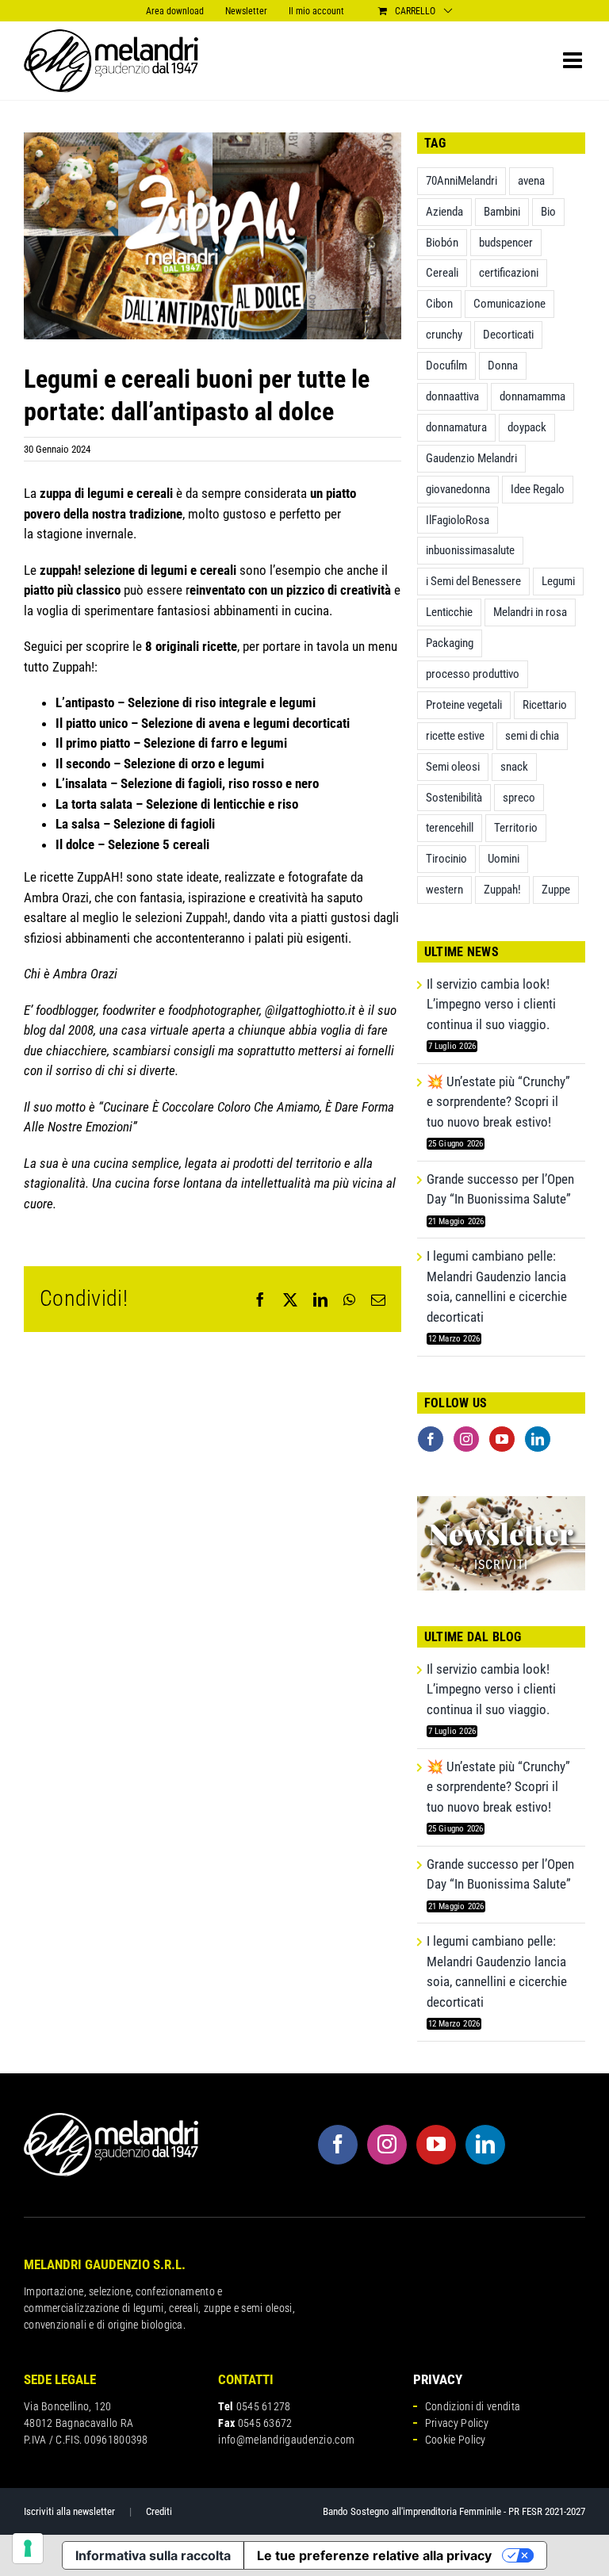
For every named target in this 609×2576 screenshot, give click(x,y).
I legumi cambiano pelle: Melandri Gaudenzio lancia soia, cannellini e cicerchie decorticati (497, 1286)
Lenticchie (449, 612)
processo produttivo (473, 674)
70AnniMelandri (462, 181)
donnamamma (532, 396)
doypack (527, 427)
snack (514, 767)
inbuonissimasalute (470, 550)
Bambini (502, 212)
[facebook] (338, 2145)
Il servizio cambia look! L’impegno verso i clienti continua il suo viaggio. (491, 1004)
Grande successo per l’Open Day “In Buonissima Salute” (500, 1189)
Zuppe (556, 890)
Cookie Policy (456, 2440)
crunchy (444, 335)
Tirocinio (446, 859)
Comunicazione (509, 304)
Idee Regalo (538, 489)
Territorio (516, 828)
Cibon (439, 304)
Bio (548, 212)
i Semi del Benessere (473, 581)
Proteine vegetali (464, 705)
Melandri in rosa (530, 612)
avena (531, 181)
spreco (519, 798)
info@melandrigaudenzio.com (286, 2440)
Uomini (504, 859)
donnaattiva (452, 396)
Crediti (159, 2511)
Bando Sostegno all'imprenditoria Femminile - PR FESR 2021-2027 (454, 2511)
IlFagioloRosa (458, 520)
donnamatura (456, 427)
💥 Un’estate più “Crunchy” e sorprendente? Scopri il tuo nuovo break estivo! (498, 1102)
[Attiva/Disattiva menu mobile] (574, 60)
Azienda (444, 212)
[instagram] (387, 2145)
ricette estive (455, 736)
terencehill (450, 828)
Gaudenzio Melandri (471, 458)
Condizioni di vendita (473, 2406)
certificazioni (509, 273)
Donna (503, 366)
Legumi (558, 581)
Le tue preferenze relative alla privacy (374, 2555)
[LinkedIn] (538, 1439)
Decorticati (508, 335)
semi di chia (532, 736)
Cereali (442, 273)
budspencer (506, 243)
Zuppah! (502, 890)
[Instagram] (466, 1439)
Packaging (450, 643)
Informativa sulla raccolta (153, 2555)
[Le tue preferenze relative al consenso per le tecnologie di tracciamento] (28, 2548)
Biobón (442, 243)
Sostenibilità (454, 798)
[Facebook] (431, 1439)
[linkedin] (485, 2145)
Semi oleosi (453, 767)
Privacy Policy (457, 2423)
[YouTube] (502, 1439)
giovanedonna (458, 489)
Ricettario (545, 705)
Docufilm (446, 366)
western (444, 890)
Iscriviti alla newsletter (69, 2511)
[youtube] (436, 2145)
